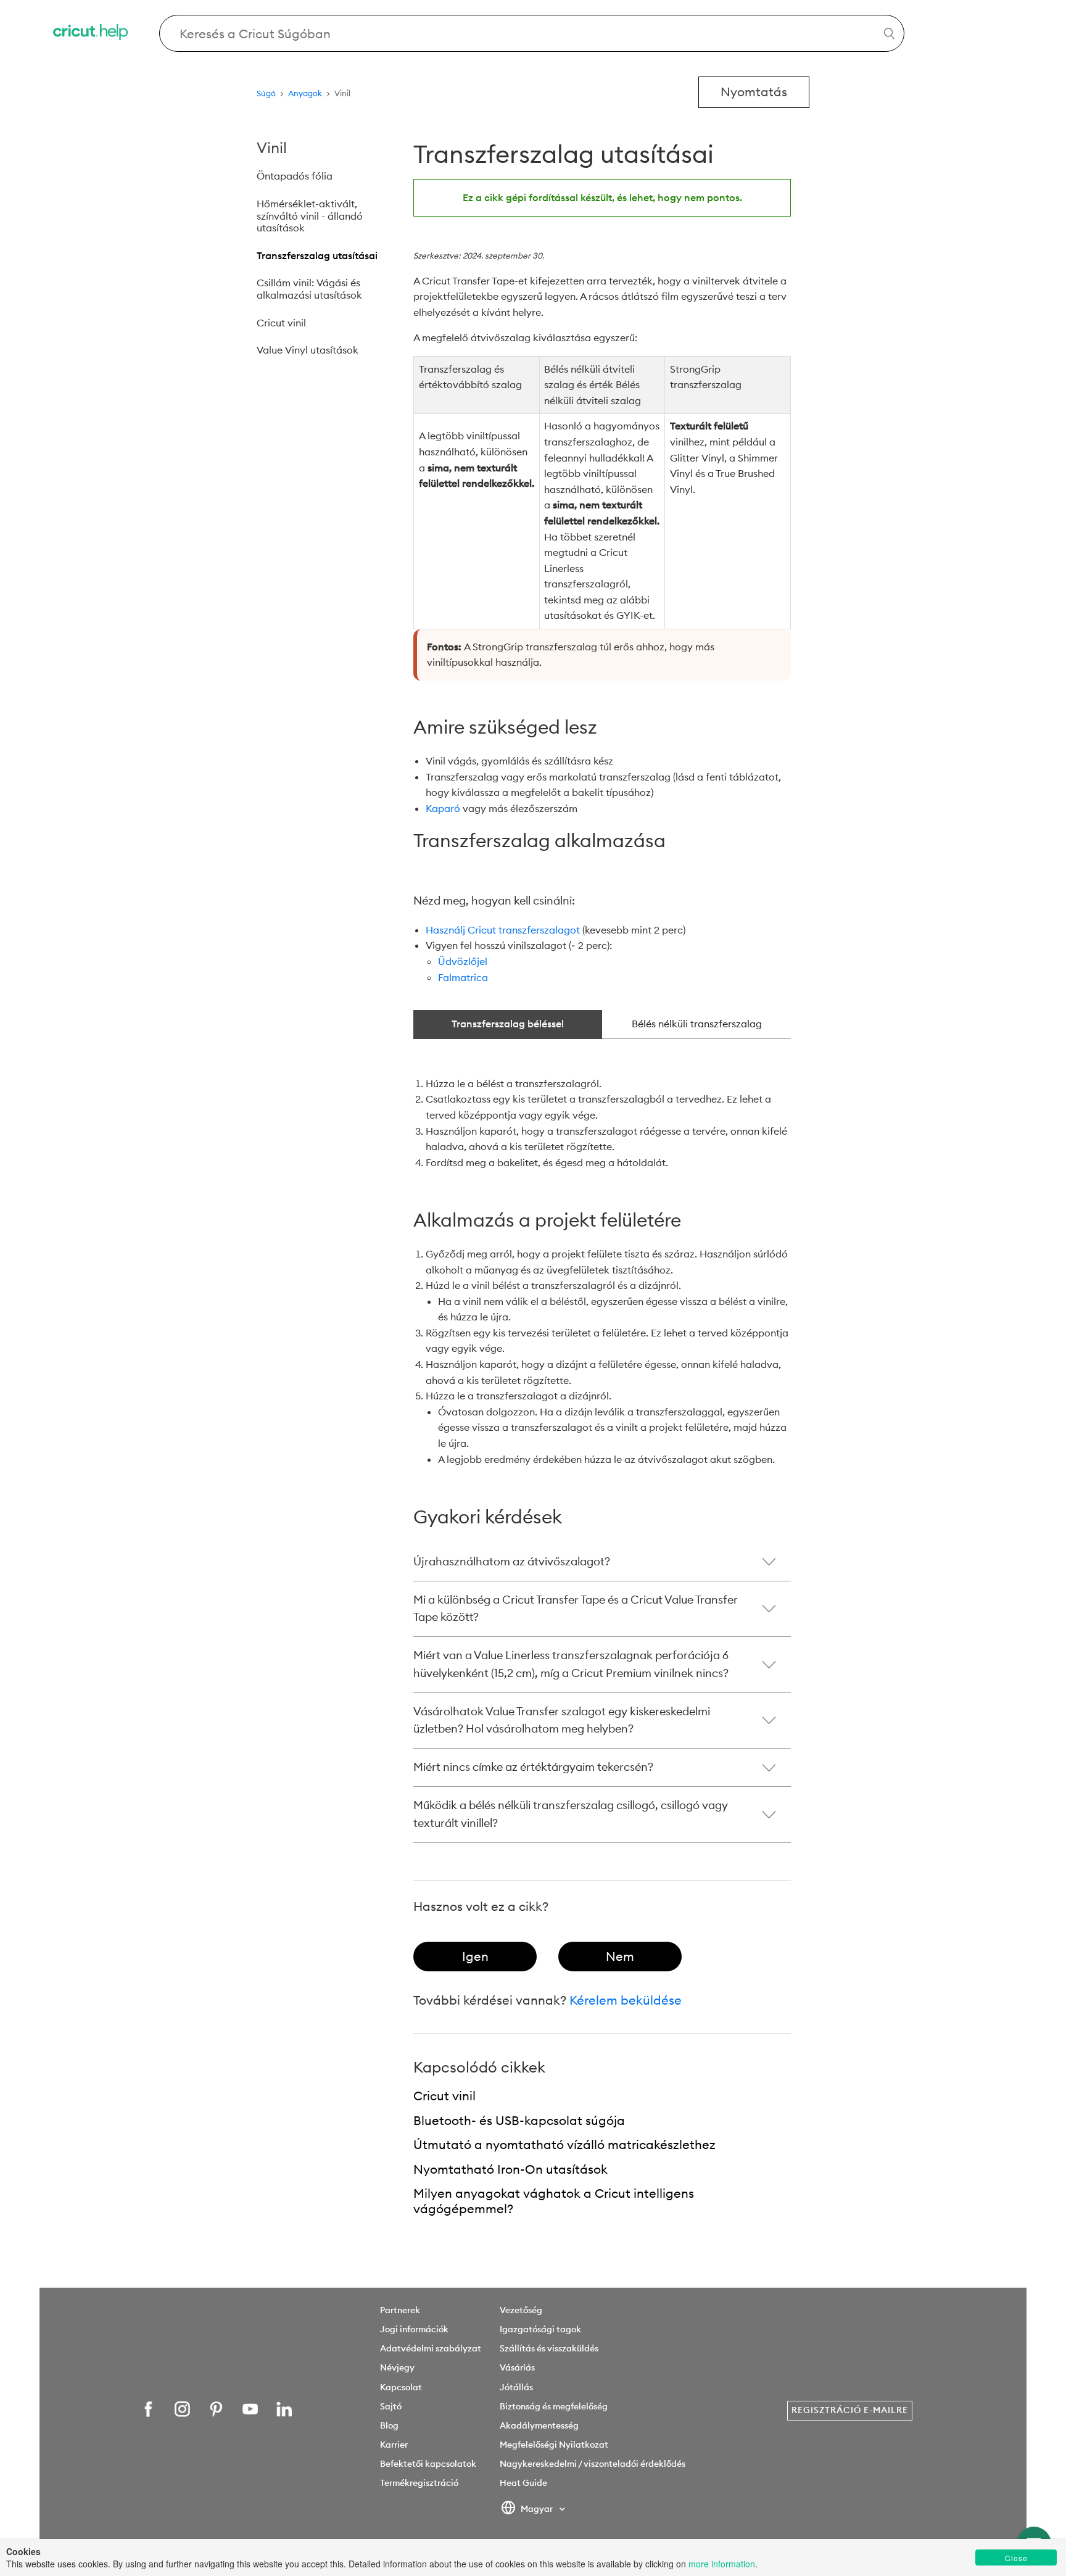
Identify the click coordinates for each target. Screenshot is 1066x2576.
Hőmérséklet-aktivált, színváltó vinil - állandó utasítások (310, 216)
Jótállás (516, 2387)
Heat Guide (523, 2483)
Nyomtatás (754, 92)
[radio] (475, 1957)
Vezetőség (521, 2310)
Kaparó (443, 808)
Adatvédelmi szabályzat (431, 2348)
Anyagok (305, 93)
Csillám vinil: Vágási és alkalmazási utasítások (309, 289)
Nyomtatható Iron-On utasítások (510, 2169)
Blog (389, 2425)
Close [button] (1016, 2558)
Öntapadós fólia (295, 176)
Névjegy (397, 2367)
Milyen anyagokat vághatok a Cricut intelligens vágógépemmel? (554, 2201)
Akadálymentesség (539, 2425)
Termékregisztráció (419, 2483)
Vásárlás (517, 2367)
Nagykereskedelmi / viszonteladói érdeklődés (593, 2464)
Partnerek (400, 2310)
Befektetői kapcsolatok (428, 2464)
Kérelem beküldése (626, 2000)
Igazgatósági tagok (540, 2329)
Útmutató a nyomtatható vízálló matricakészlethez (564, 2144)
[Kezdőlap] (91, 34)
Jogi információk (414, 2329)
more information (722, 2564)
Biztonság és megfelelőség (554, 2406)
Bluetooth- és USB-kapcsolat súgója (519, 2120)
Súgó (266, 93)
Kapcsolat (401, 2387)
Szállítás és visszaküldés (549, 2348)
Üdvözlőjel (463, 961)
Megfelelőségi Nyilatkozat (554, 2445)
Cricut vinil (281, 323)
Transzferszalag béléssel (508, 1024)
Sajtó (391, 2406)
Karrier (394, 2445)
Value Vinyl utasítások (308, 350)
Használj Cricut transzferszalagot (503, 930)
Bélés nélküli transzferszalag (697, 1024)
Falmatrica (463, 977)
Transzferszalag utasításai (317, 255)
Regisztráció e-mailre (850, 2410)
